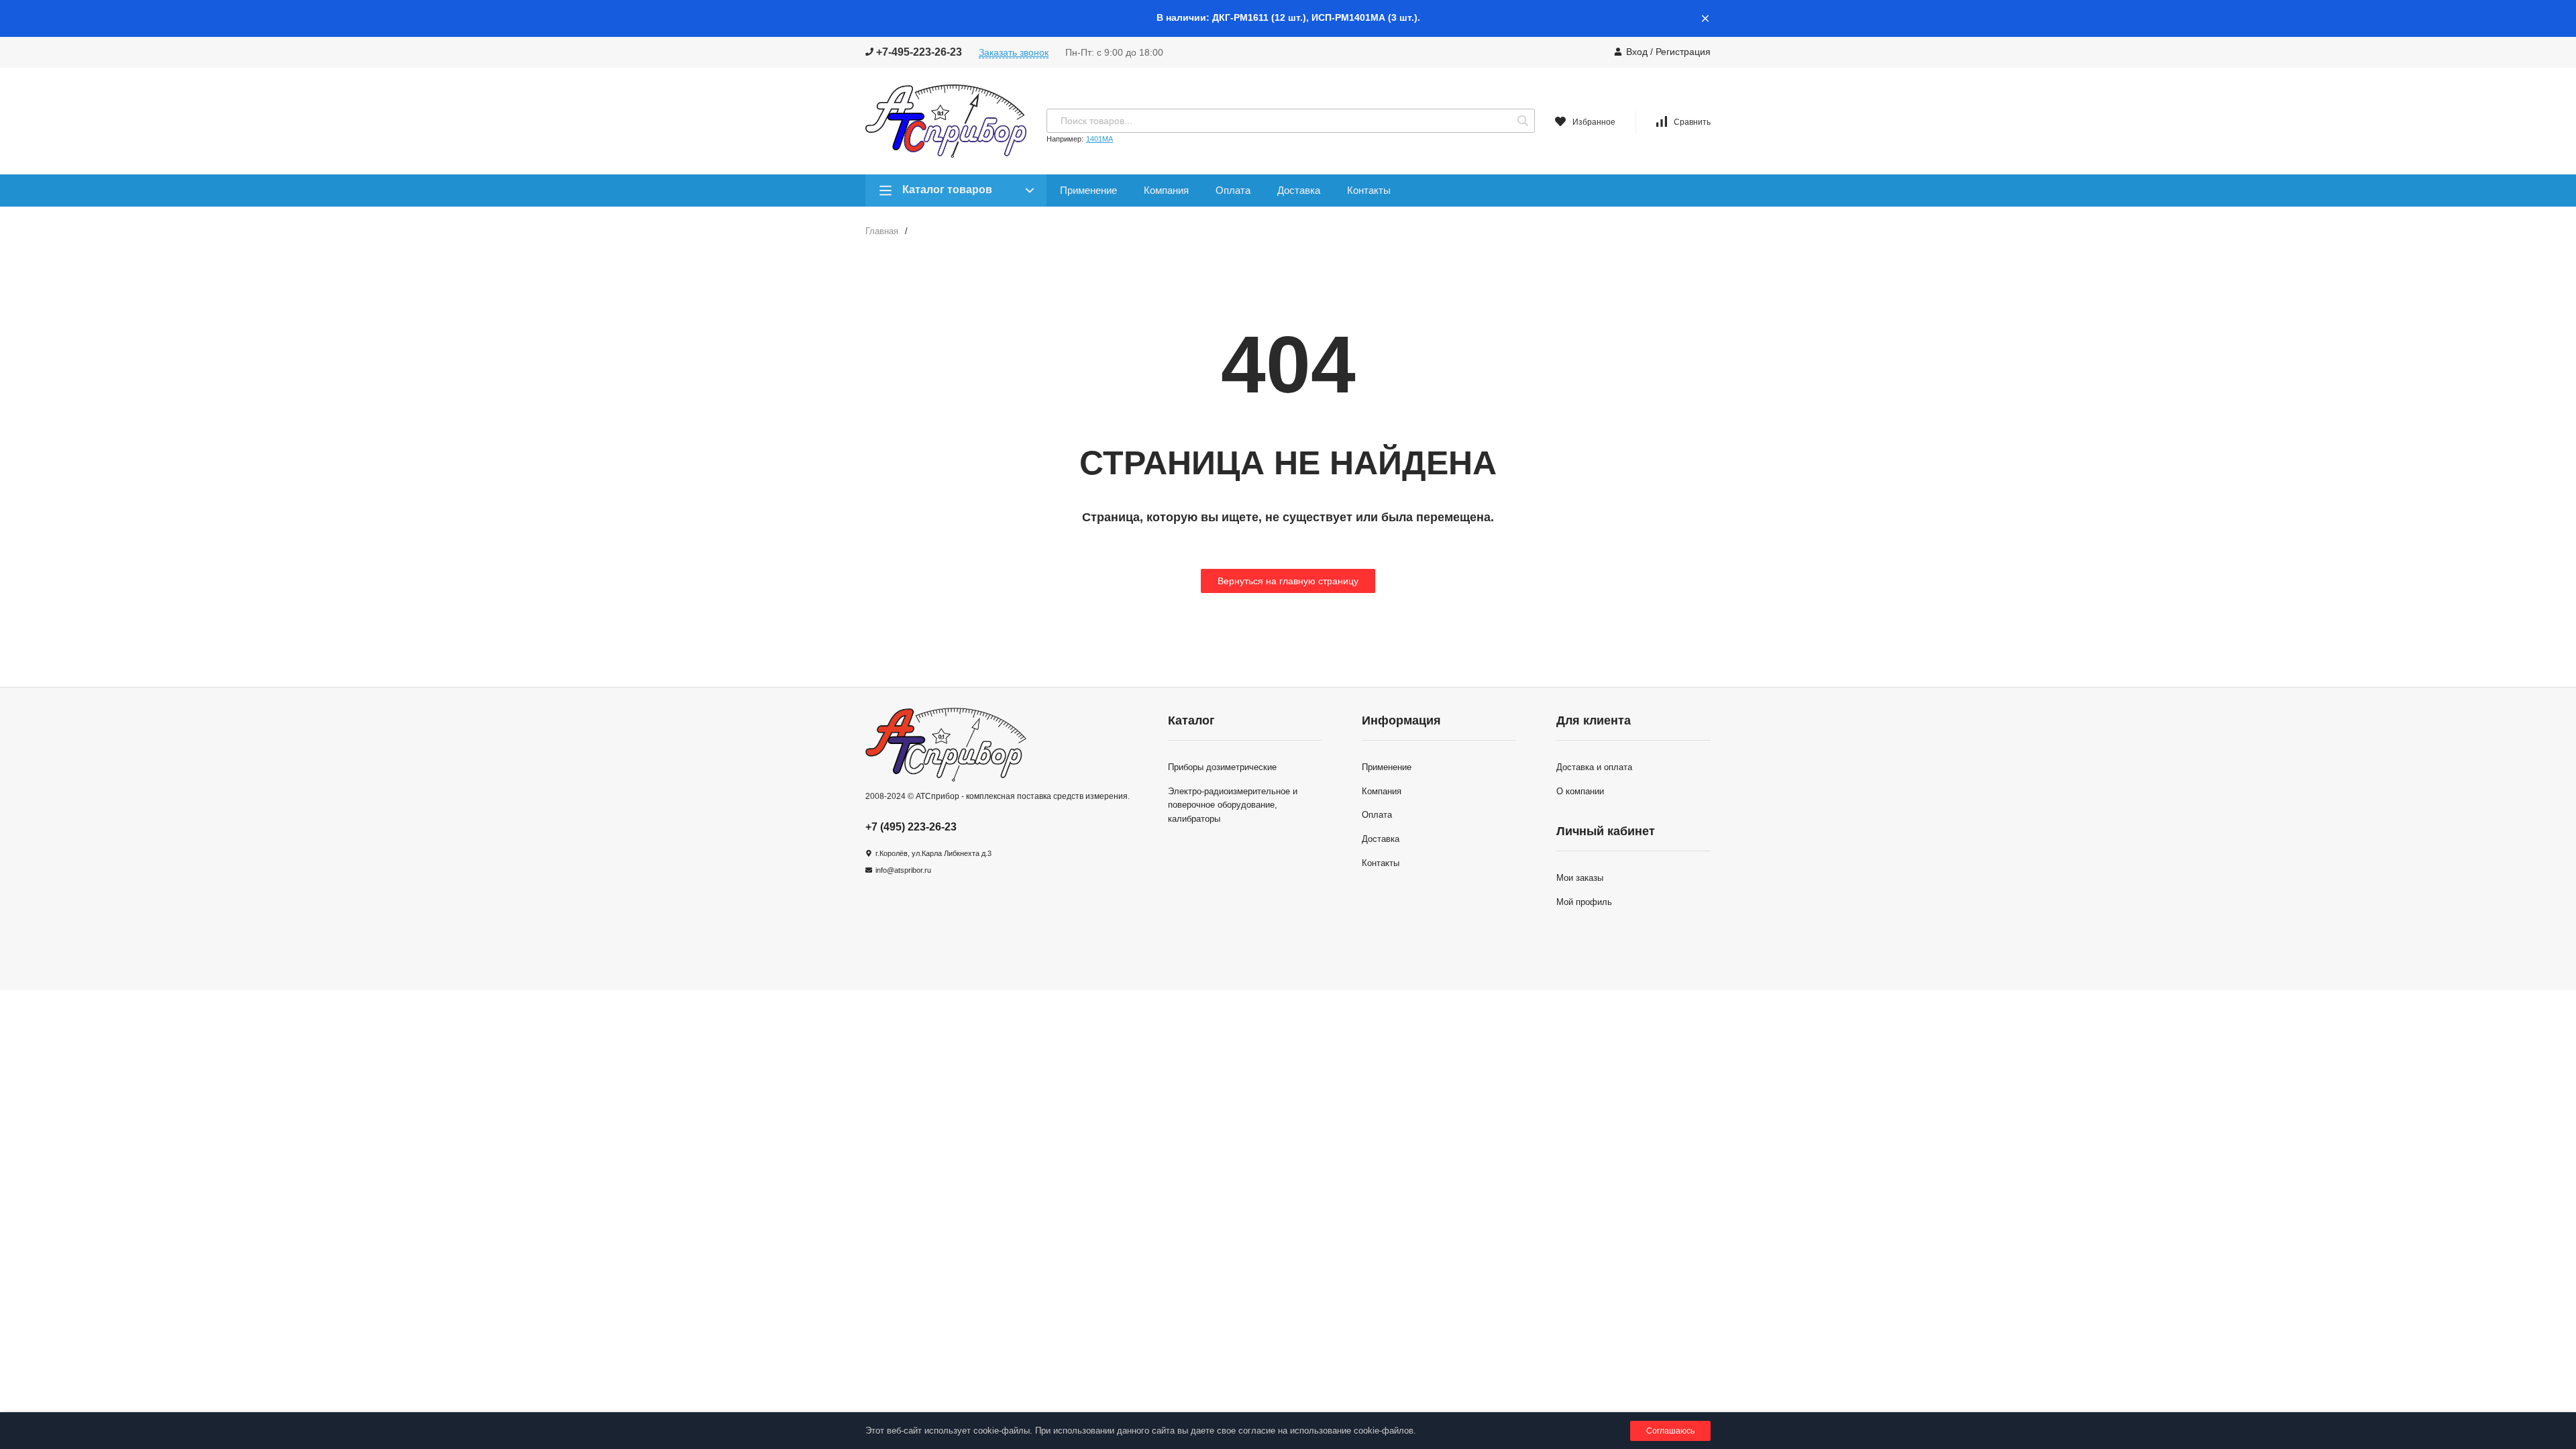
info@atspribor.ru (903, 870)
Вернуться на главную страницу (1288, 581)
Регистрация (1683, 52)
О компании (1580, 791)
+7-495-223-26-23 (918, 52)
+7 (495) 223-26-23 (911, 827)
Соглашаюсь (1670, 1431)
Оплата (1233, 190)
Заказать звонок (1014, 52)
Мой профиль (1584, 902)
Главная (882, 231)
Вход (1637, 52)
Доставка (1299, 190)
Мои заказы (1580, 878)
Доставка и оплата (1594, 767)
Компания (1166, 190)
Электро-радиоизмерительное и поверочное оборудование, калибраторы (1233, 805)
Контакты (1369, 190)
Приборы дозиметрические (1222, 767)
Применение (1088, 190)
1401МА (1099, 139)
